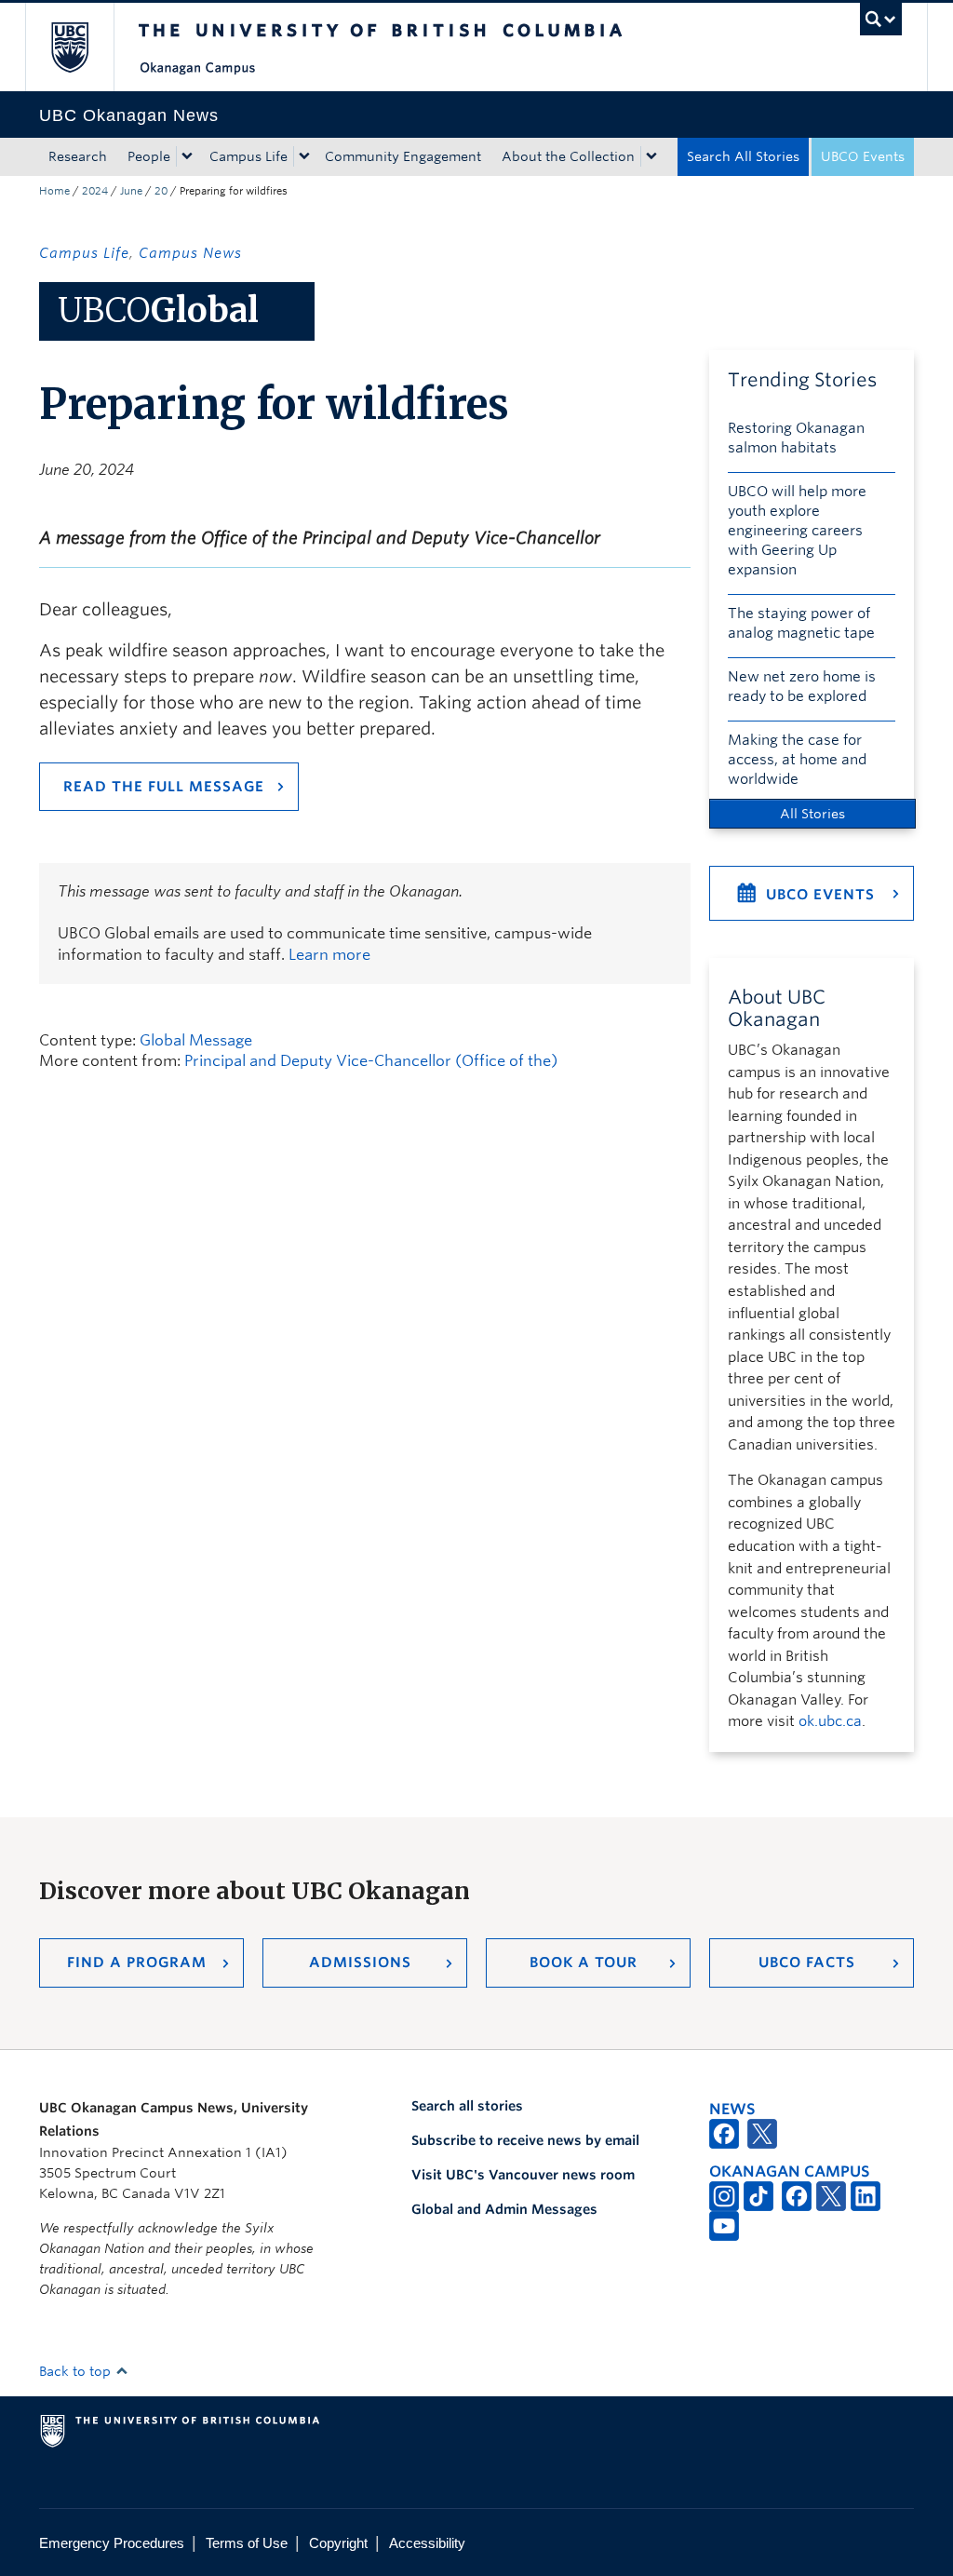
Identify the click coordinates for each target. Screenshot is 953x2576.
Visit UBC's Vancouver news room (523, 2175)
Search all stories (467, 2106)
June (131, 191)
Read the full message (164, 787)
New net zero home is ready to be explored (802, 687)
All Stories (812, 814)
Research (78, 156)
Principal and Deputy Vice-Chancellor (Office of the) (371, 1061)
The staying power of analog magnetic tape (801, 623)
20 (161, 191)
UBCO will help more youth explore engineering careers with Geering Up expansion (797, 531)
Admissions (360, 1962)
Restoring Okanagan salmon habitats (796, 438)
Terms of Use (247, 2543)
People (149, 156)
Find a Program (137, 1962)
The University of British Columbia (83, 47)
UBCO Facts (807, 1962)
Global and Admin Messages (504, 2209)
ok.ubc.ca (830, 1721)
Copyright (338, 2543)
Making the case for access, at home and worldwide (797, 760)
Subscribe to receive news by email (525, 2140)
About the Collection (568, 156)
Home (54, 191)
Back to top (77, 2371)
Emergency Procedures (112, 2543)
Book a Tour (584, 1962)
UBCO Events (863, 156)
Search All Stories (743, 156)
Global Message (196, 1040)
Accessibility (427, 2543)
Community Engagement (403, 156)
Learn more (329, 955)
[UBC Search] (881, 19)
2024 (95, 191)
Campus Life (248, 156)
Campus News (190, 253)
